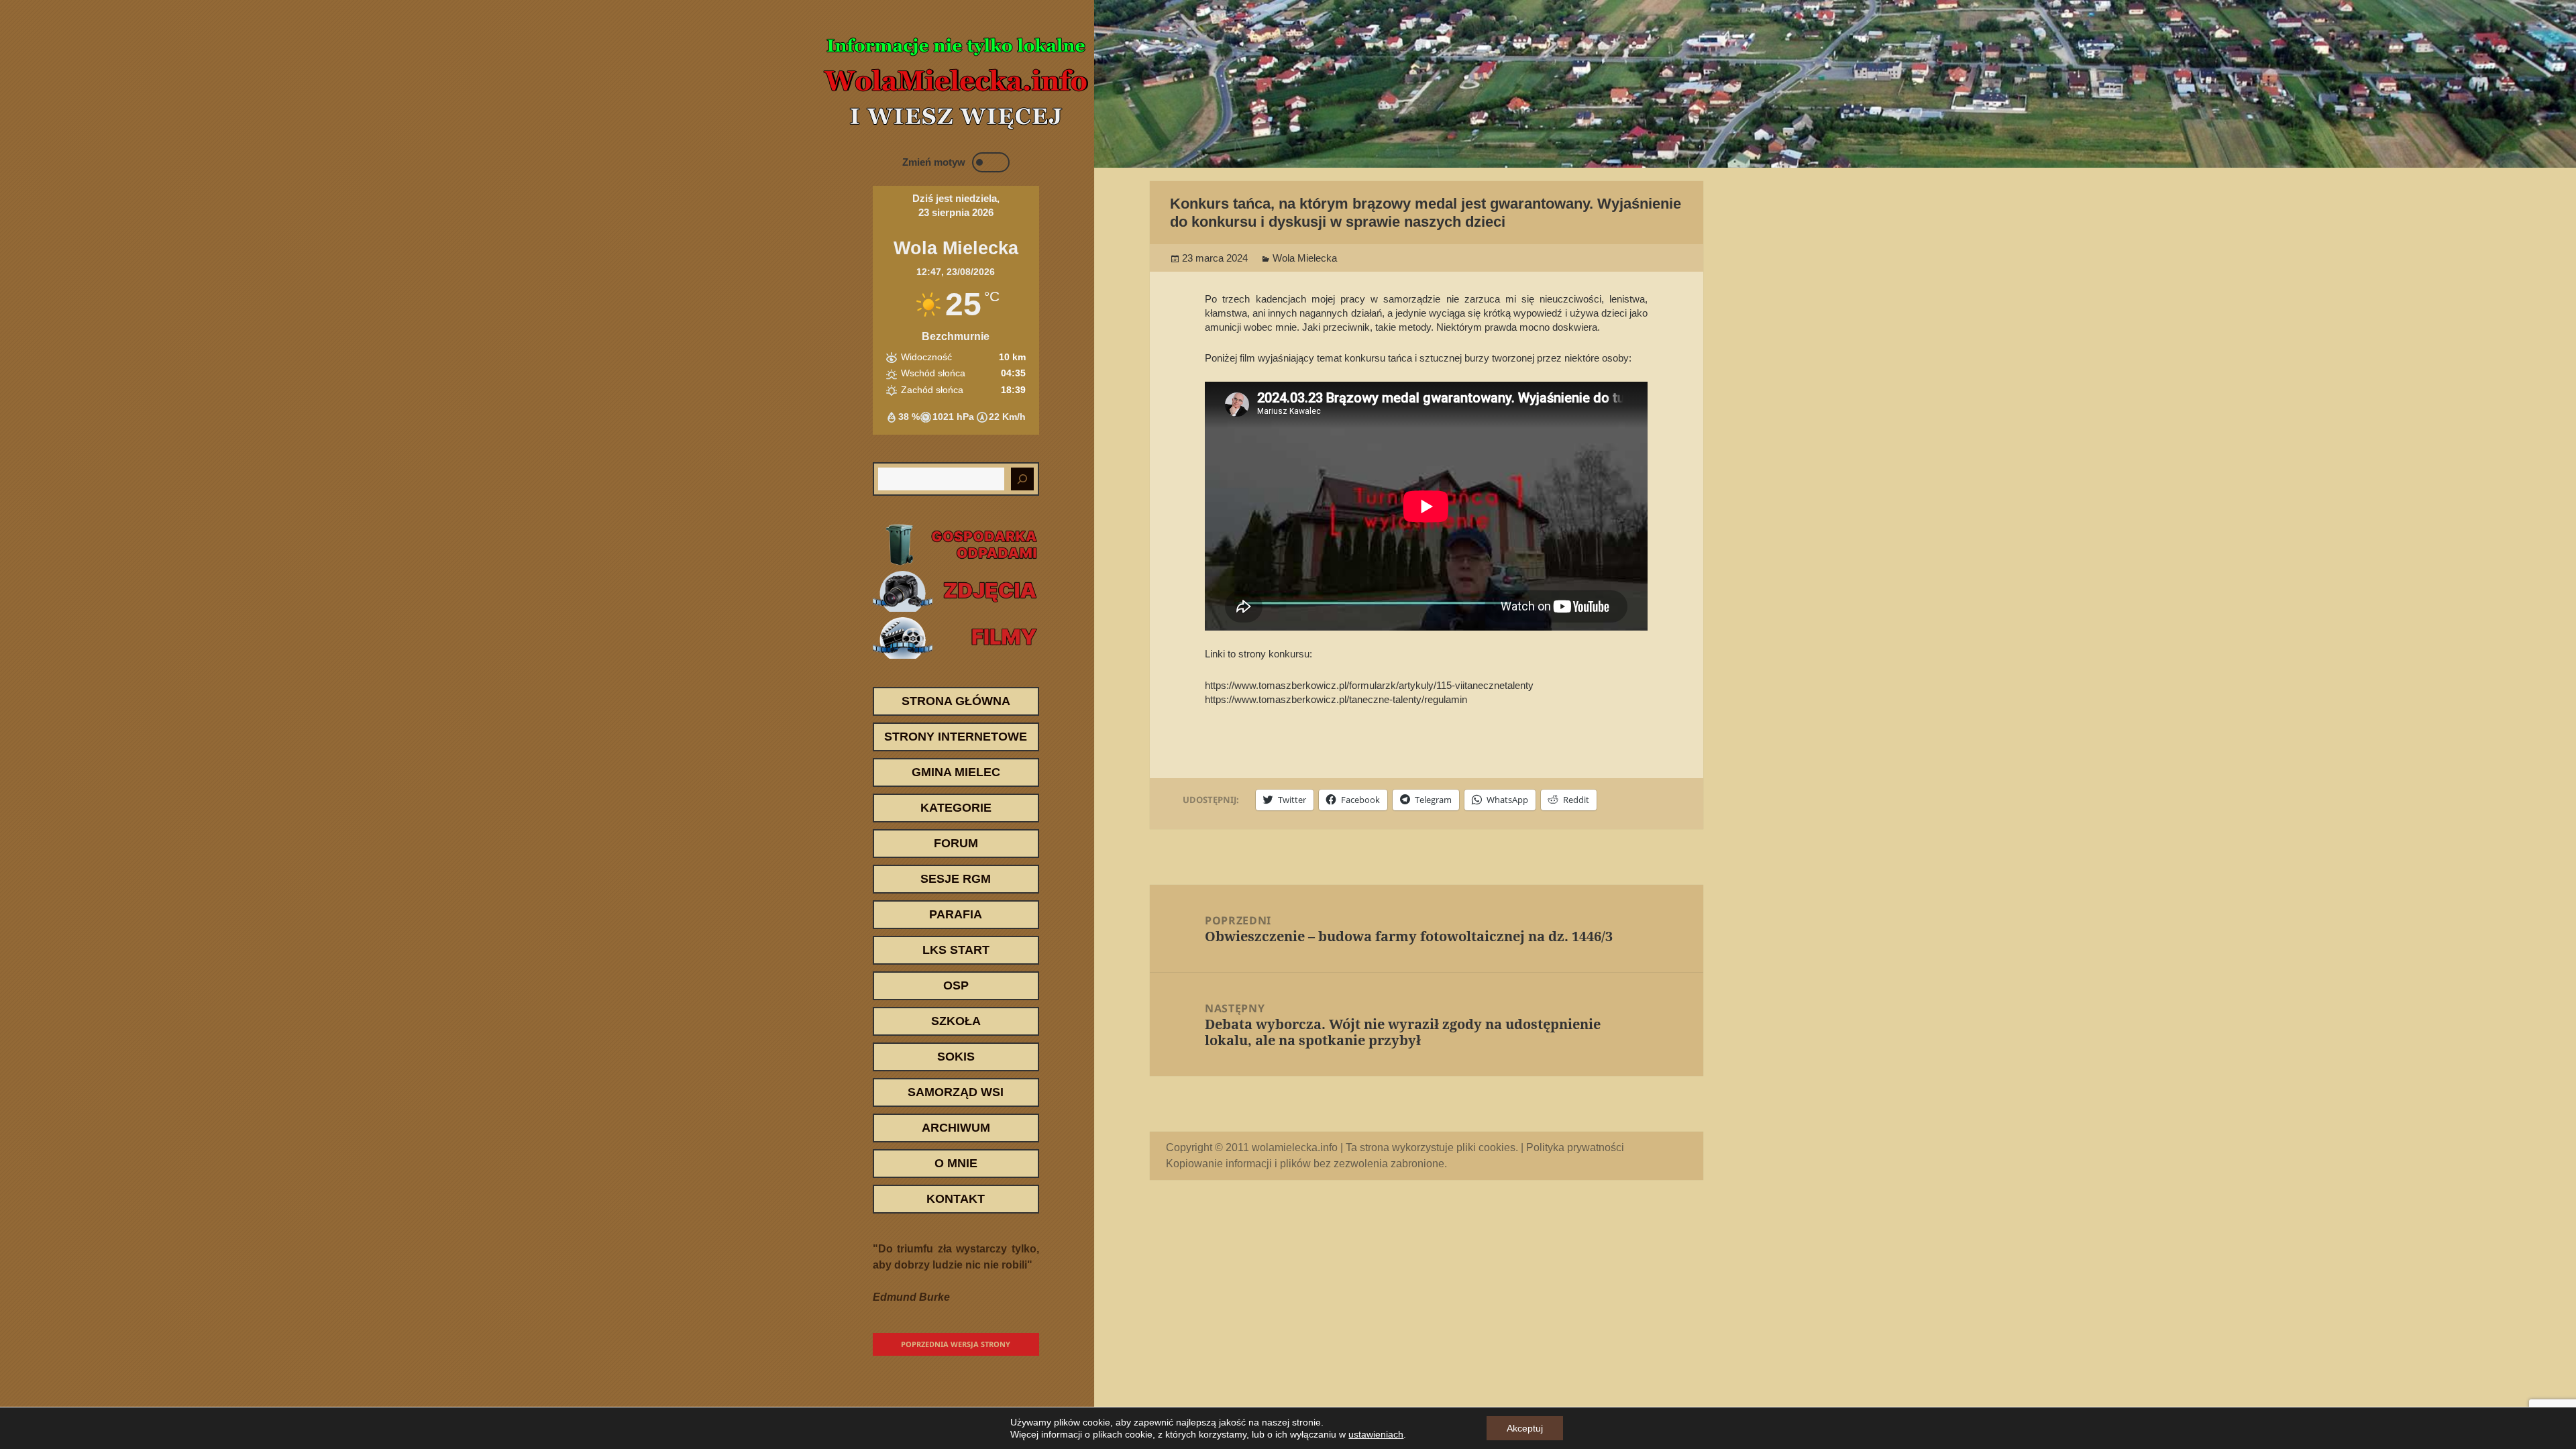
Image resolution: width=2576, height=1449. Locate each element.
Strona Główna (956, 701)
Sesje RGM (956, 879)
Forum (956, 843)
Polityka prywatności (1575, 1147)
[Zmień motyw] (991, 162)
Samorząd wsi (956, 1092)
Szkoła (956, 1021)
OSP (956, 985)
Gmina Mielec (956, 772)
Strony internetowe (956, 737)
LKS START (956, 950)
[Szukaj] (1022, 479)
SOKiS (956, 1057)
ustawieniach (1376, 1434)
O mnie (956, 1163)
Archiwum (956, 1128)
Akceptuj (1525, 1428)
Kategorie (956, 808)
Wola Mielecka (1305, 258)
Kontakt (956, 1199)
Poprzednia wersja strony (956, 1344)
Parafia (956, 914)
